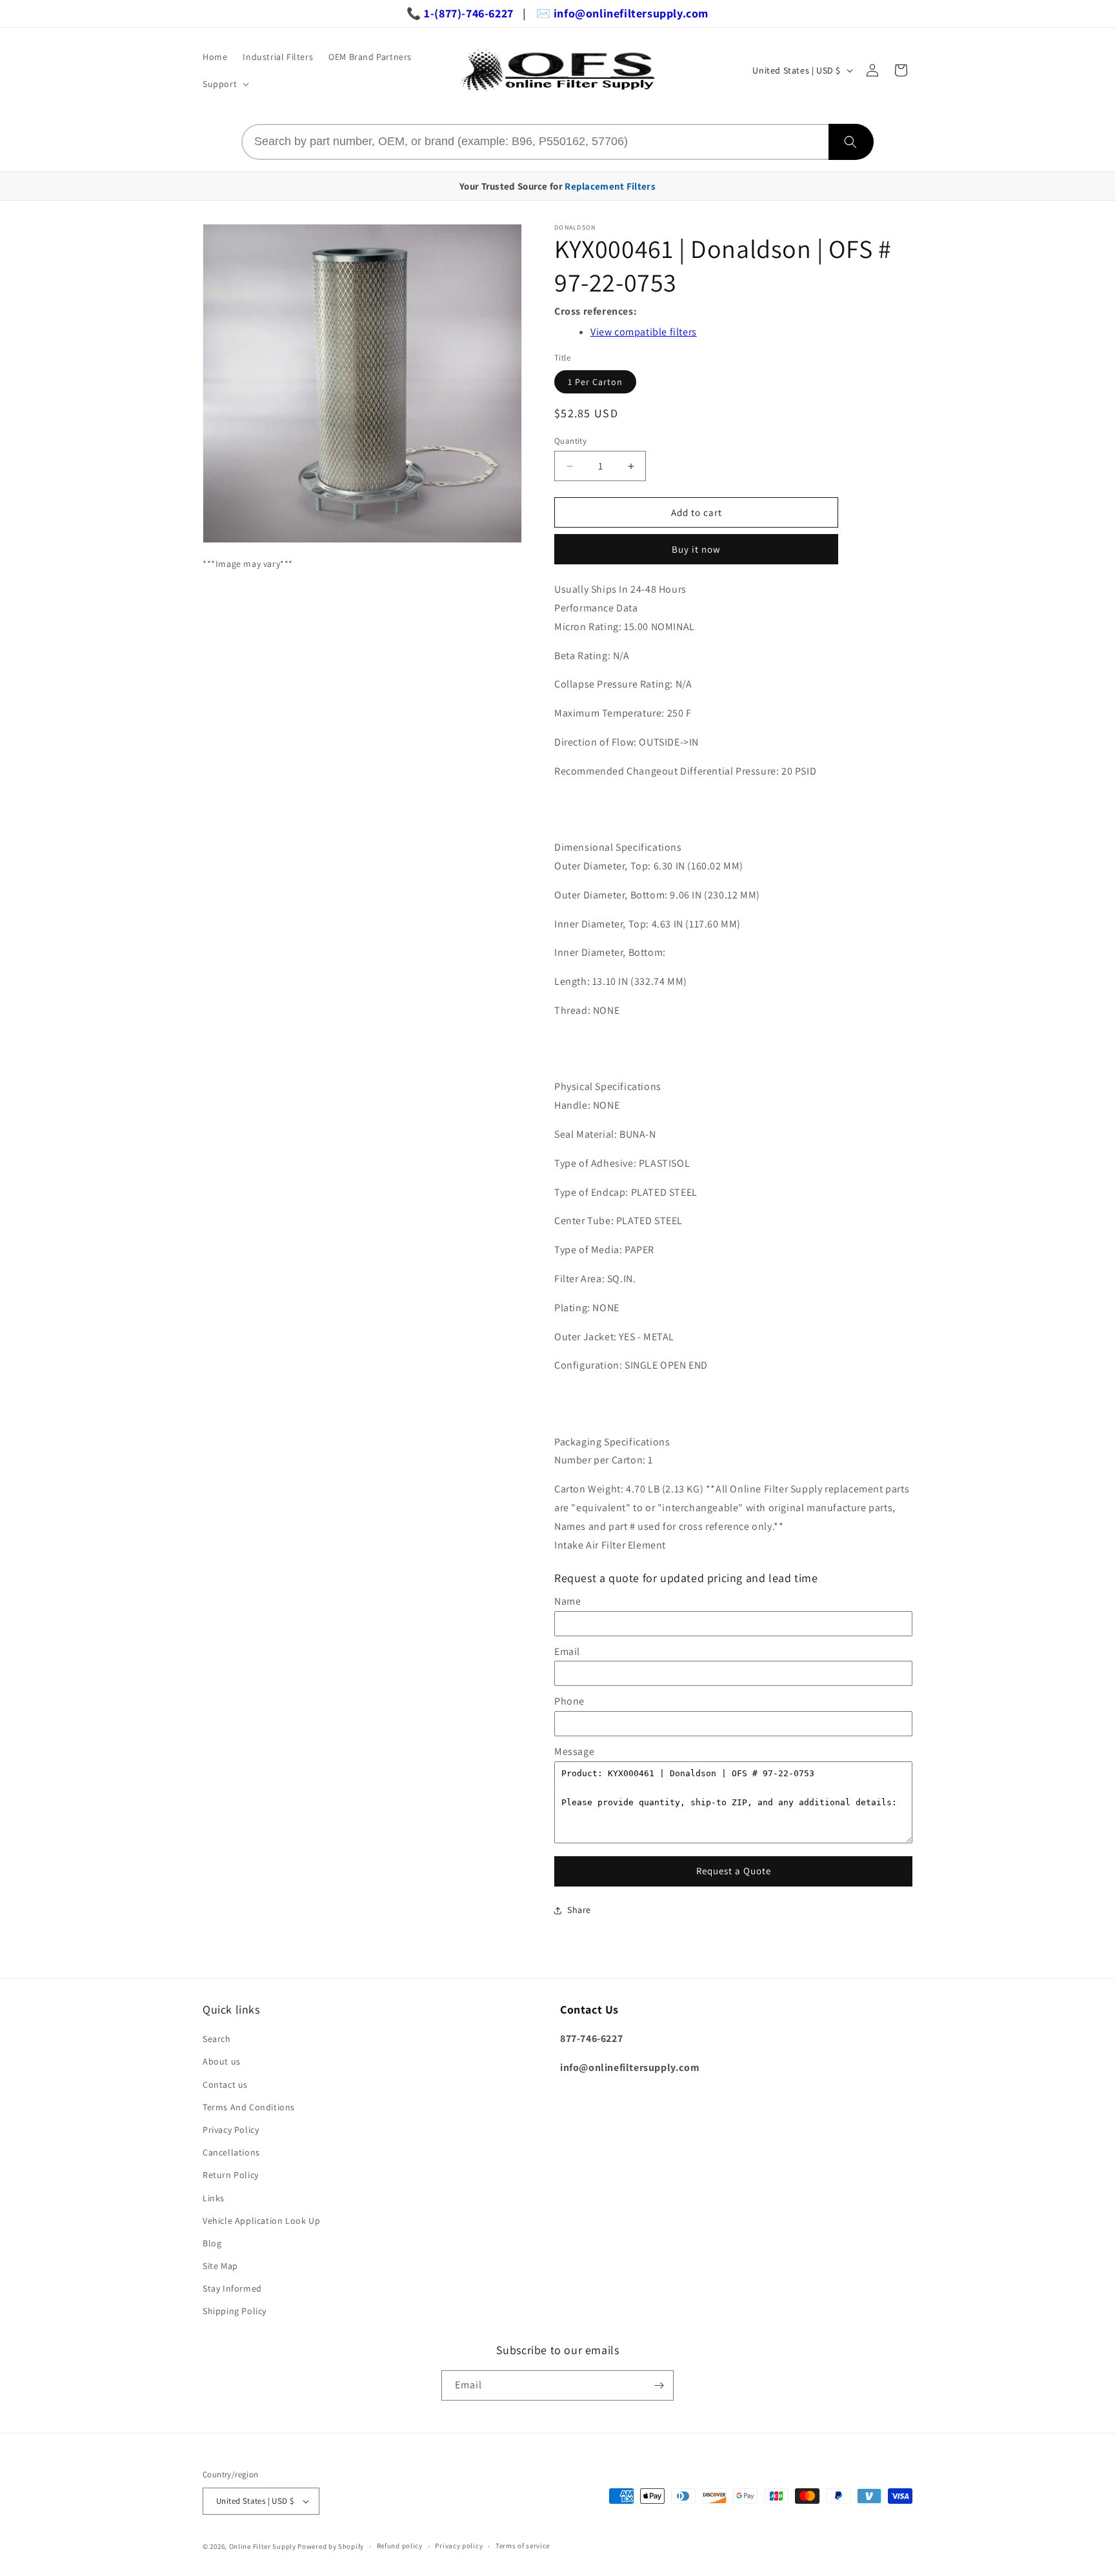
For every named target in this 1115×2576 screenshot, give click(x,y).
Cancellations (231, 2152)
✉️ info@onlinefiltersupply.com (622, 13)
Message (574, 1751)
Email (567, 1651)
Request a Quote (734, 1871)
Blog (212, 2243)
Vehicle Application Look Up (261, 2221)
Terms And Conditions (249, 2107)
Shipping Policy (235, 2311)
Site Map (220, 2266)
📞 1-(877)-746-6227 (460, 13)
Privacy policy (459, 2546)
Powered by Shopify (331, 2546)
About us (222, 2061)
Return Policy (231, 2175)
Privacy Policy (231, 2130)
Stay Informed (232, 2288)
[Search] (851, 142)
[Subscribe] (659, 2385)
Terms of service (523, 2546)
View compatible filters (644, 332)
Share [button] (579, 1910)
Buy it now (696, 549)
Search (217, 2039)
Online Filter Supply (263, 2546)
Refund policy (400, 2546)
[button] (225, 84)
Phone (569, 1701)
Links (214, 2198)
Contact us (225, 2085)
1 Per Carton (595, 382)
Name (568, 1601)
